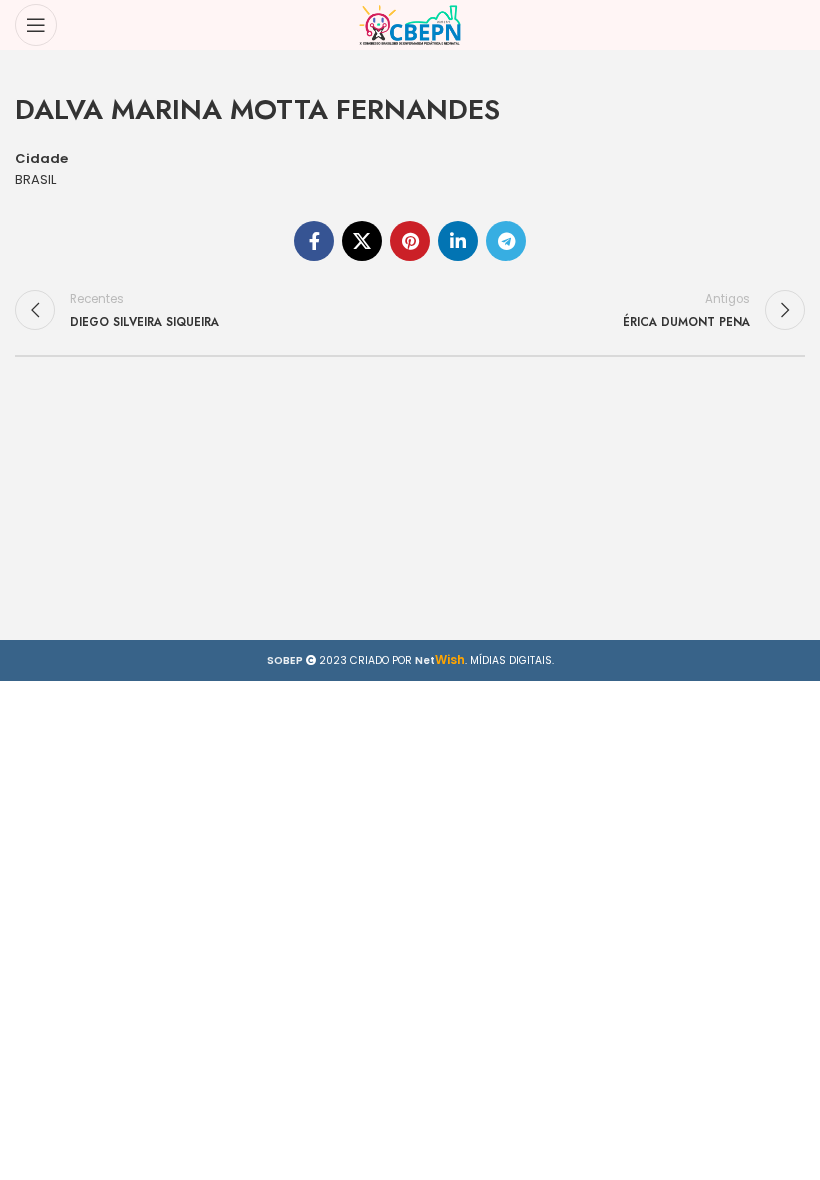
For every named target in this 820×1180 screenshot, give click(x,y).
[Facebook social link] (314, 241)
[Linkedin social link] (458, 241)
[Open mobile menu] (36, 25)
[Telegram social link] (506, 241)
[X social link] (362, 241)
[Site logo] (410, 24)
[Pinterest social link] (410, 241)
